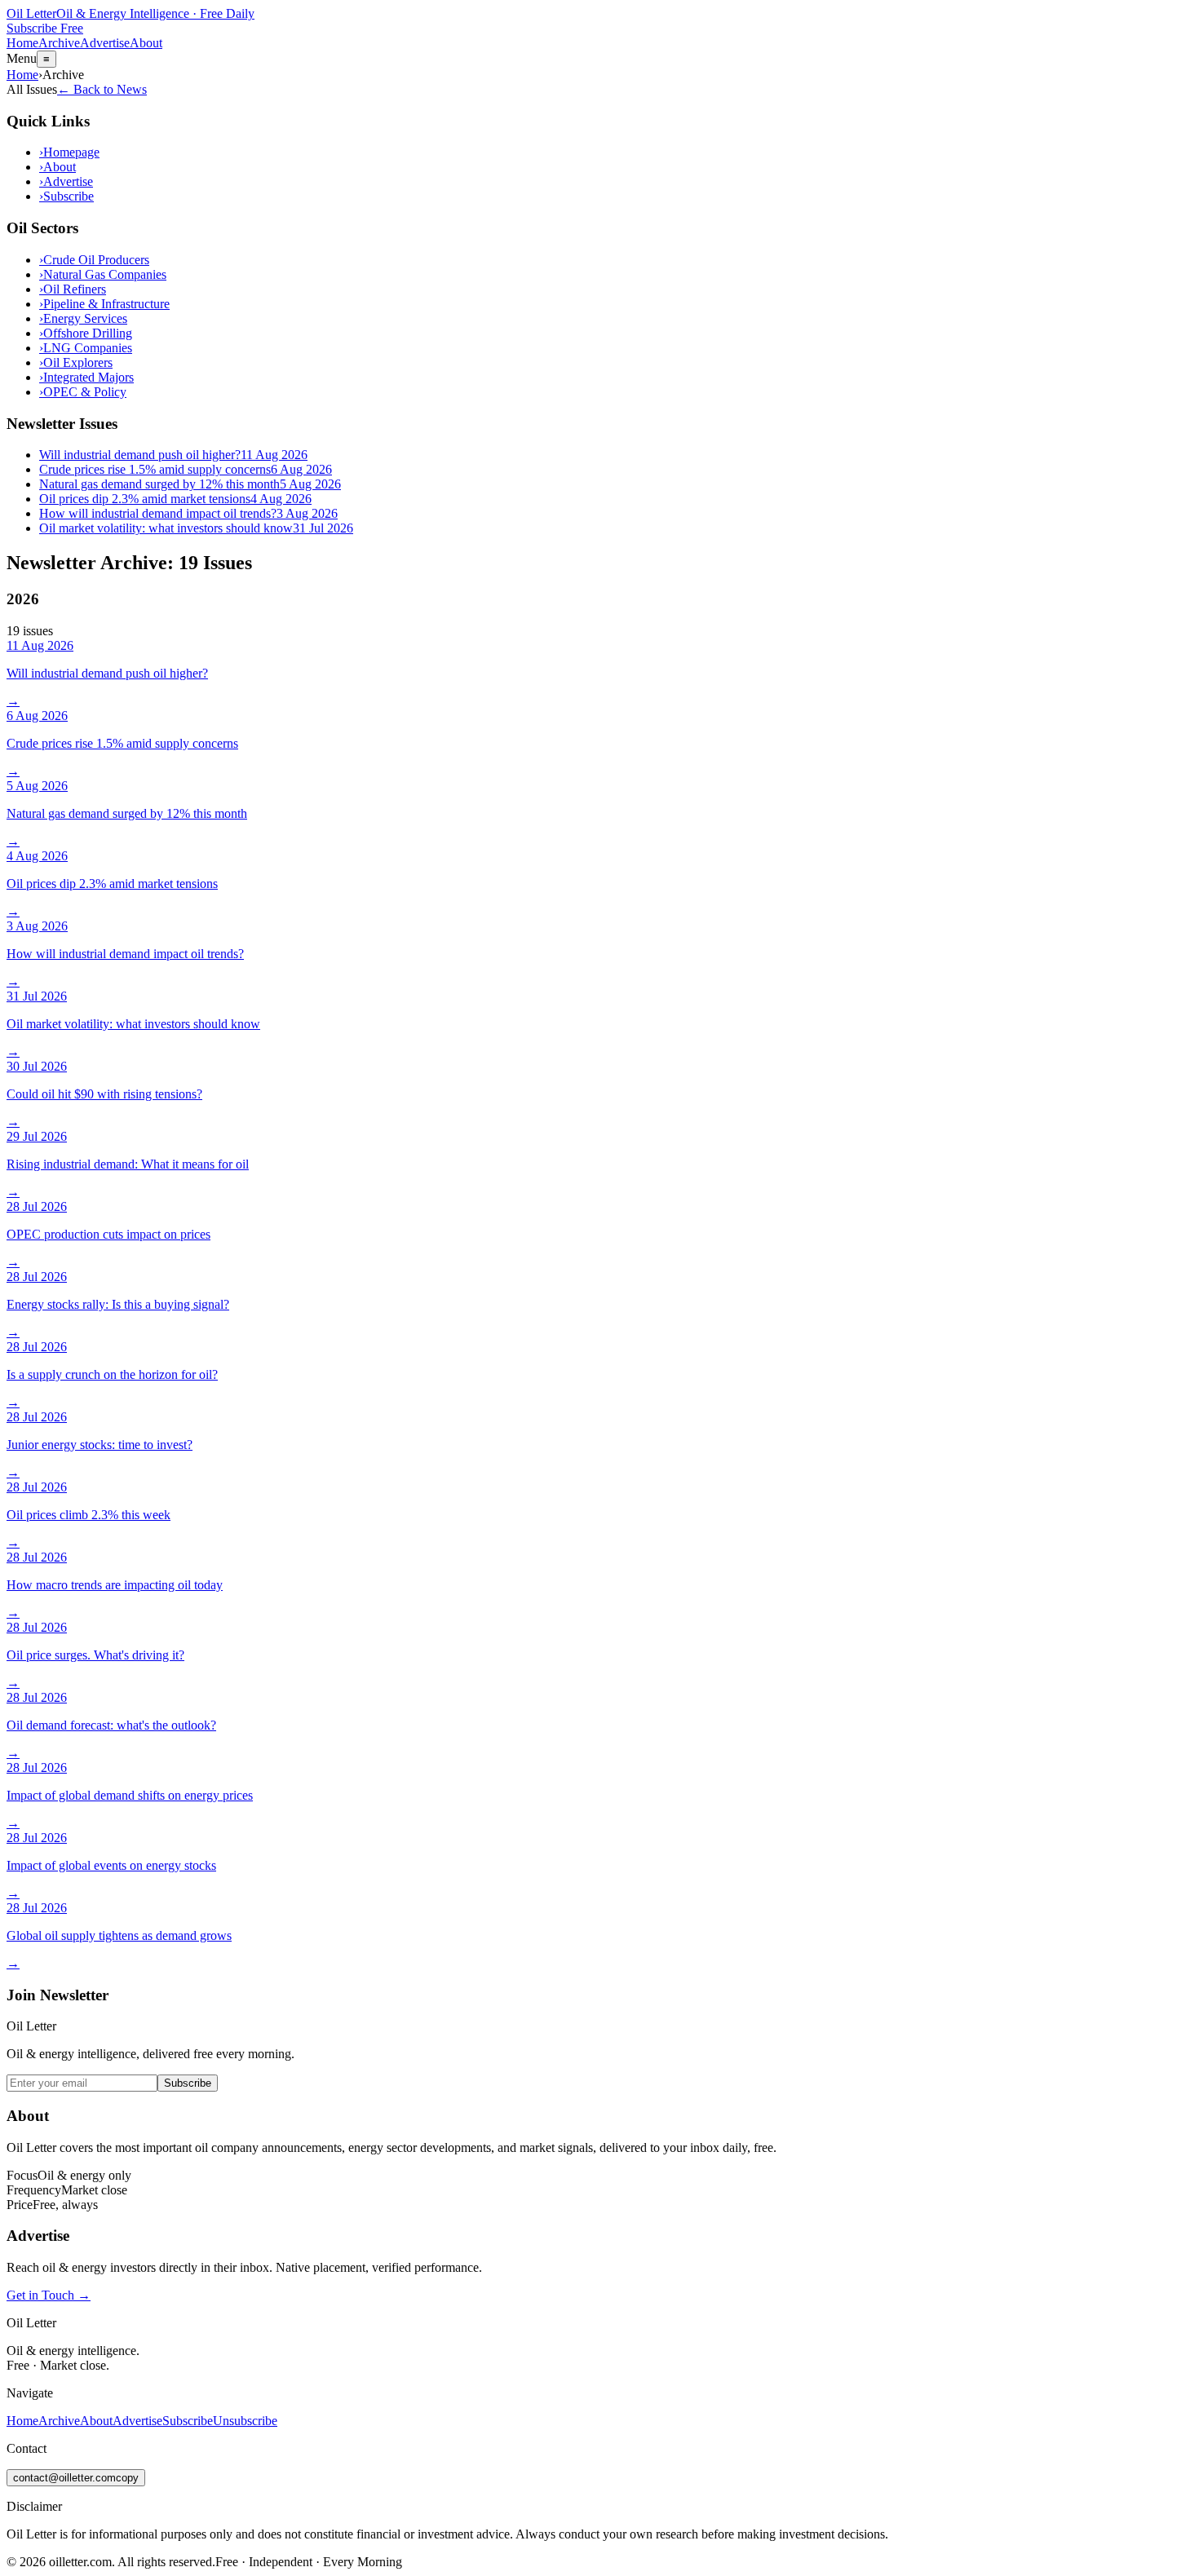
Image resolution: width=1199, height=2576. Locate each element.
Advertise (105, 43)
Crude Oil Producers (94, 260)
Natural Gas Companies (103, 274)
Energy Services (83, 318)
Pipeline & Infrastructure (104, 304)
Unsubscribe (245, 2421)
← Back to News (102, 89)
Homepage (69, 152)
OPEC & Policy (83, 392)
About (146, 43)
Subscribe (66, 196)
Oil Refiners (73, 289)
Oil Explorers (76, 362)
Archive (59, 43)
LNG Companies (86, 348)
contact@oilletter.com (76, 2478)
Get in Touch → (49, 2295)
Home (22, 43)
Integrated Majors (86, 377)
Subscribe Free (45, 28)
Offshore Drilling (86, 333)
